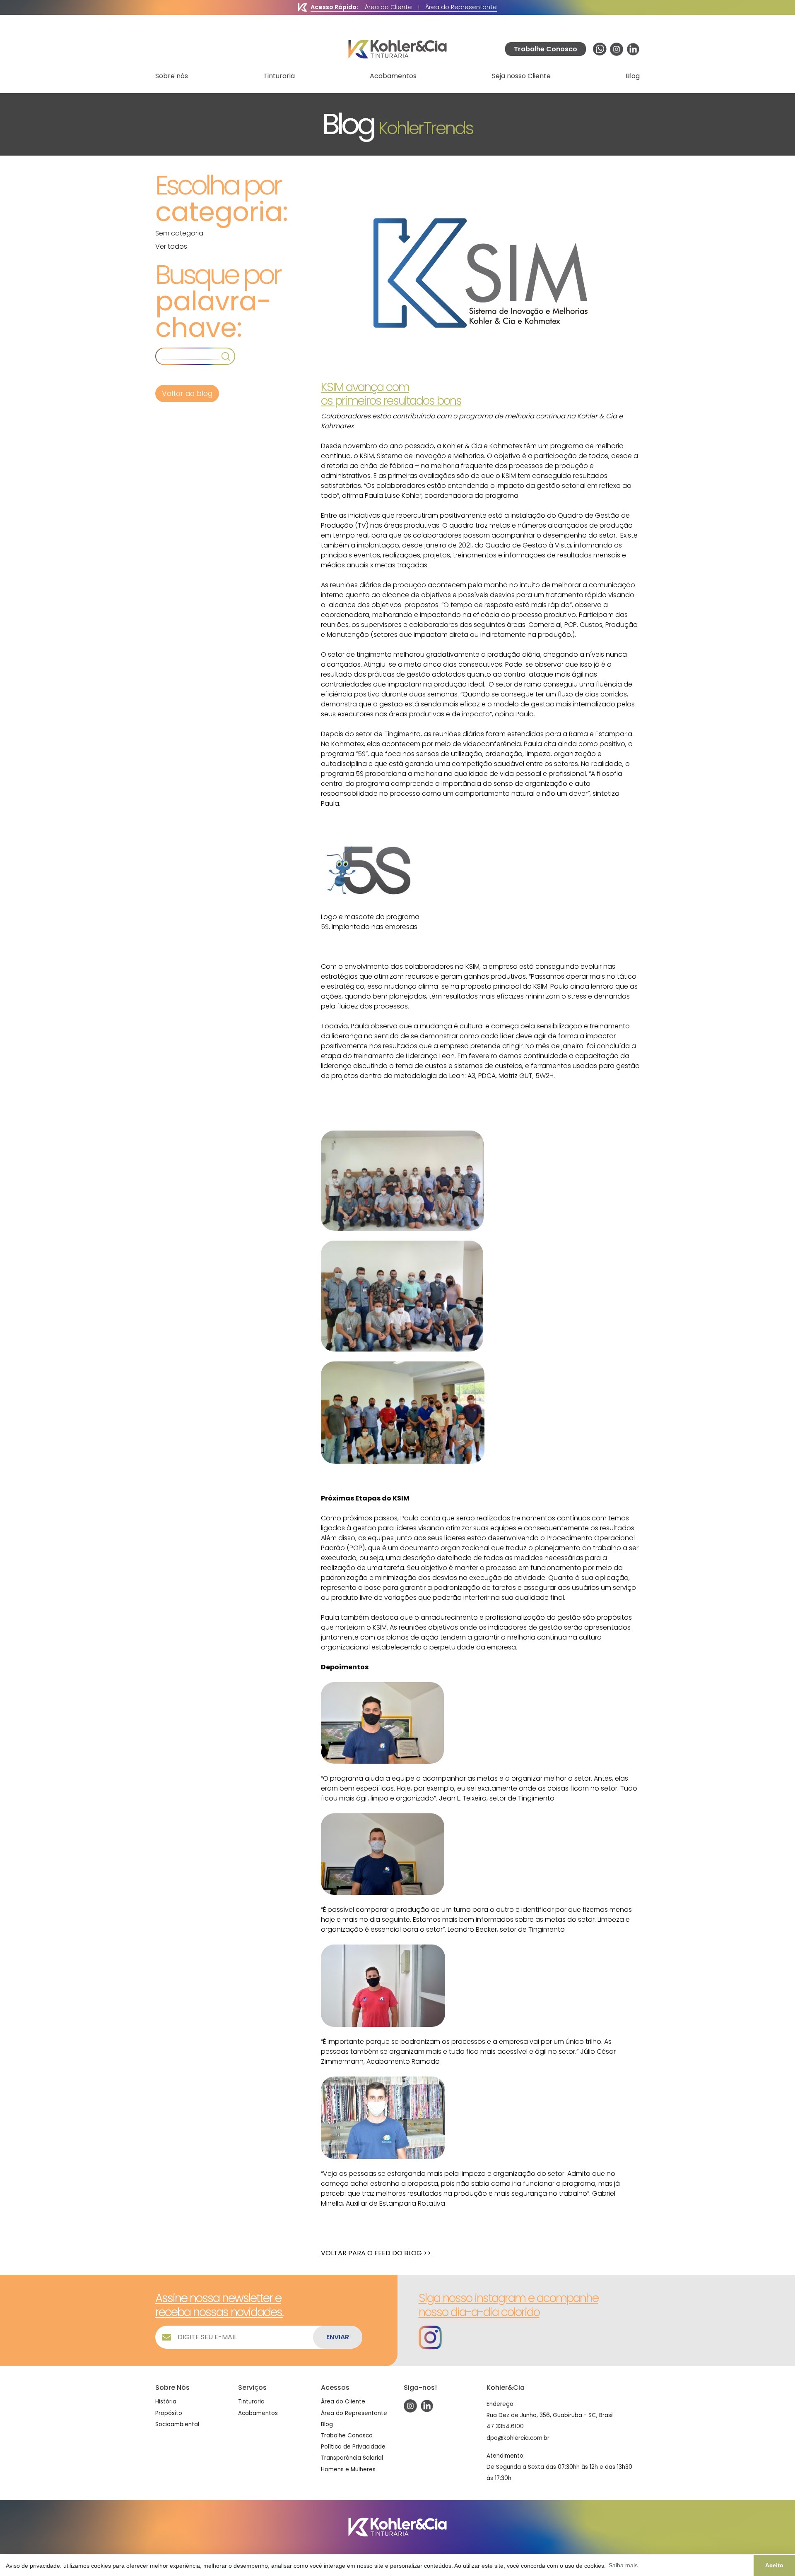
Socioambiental (177, 2424)
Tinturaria (279, 76)
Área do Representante (461, 7)
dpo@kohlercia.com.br (518, 2438)
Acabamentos (393, 76)
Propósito (169, 2413)
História (166, 2402)
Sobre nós (172, 76)
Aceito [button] (774, 2565)
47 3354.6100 (505, 2426)
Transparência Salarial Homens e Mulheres (352, 2463)
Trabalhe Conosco (347, 2436)
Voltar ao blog (187, 394)
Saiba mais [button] (623, 2565)
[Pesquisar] (226, 356)
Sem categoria (179, 233)
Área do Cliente (388, 7)
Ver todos (171, 246)
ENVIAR (338, 2337)
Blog (633, 76)
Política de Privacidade (353, 2447)
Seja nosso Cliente (521, 76)
